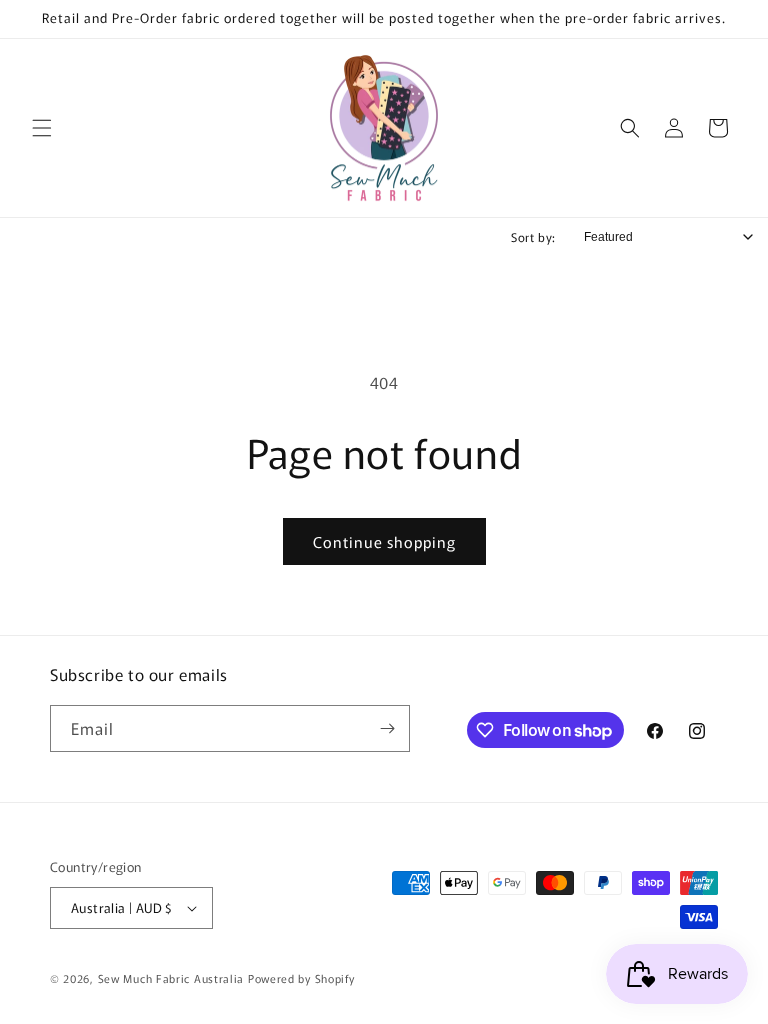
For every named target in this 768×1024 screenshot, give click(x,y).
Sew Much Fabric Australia (171, 978)
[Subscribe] (387, 728)
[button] (42, 128)
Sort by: (533, 236)
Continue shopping (384, 541)
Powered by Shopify (301, 978)
